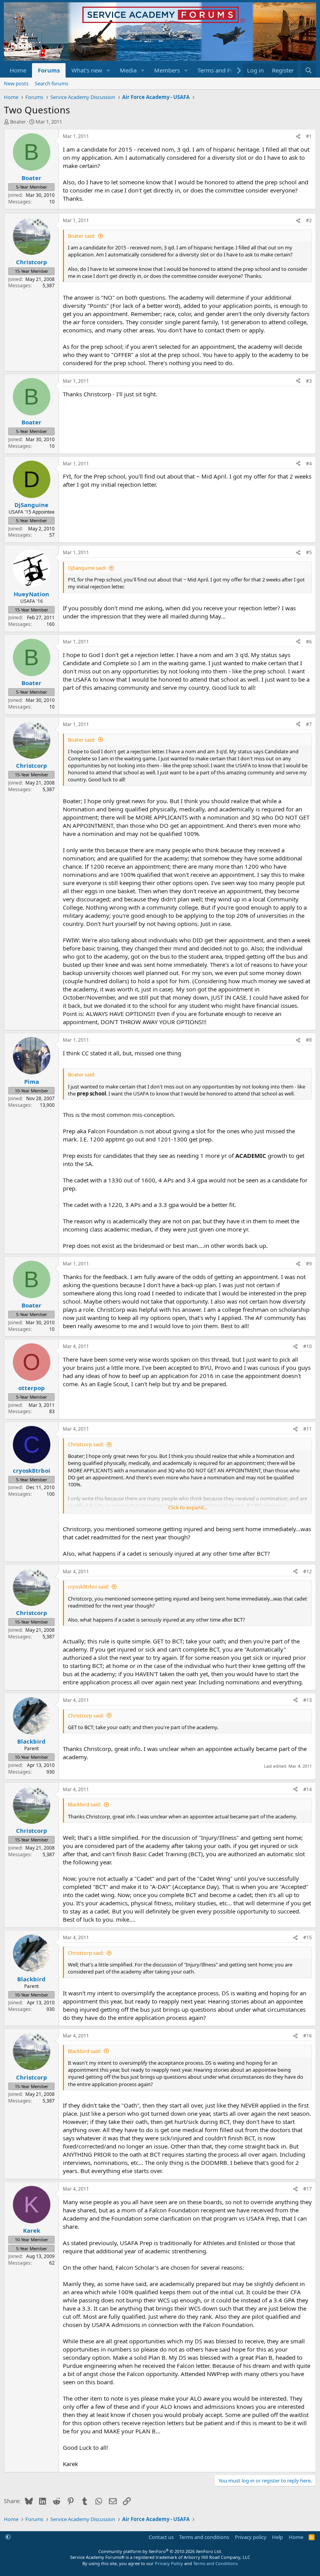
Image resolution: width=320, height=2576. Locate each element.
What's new (87, 70)
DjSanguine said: (87, 568)
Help (277, 2537)
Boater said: (82, 236)
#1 (309, 136)
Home (18, 70)
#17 (308, 2189)
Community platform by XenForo (160, 2551)
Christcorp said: (86, 1444)
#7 (309, 724)
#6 (309, 642)
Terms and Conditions (215, 2563)
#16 (308, 2036)
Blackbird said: (84, 1804)
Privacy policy (251, 2537)
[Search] (308, 70)
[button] (108, 70)
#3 (309, 381)
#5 (309, 552)
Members (167, 70)
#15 (308, 1937)
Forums (49, 70)
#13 (308, 1700)
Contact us (161, 2537)
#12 (308, 1572)
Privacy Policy (169, 2563)
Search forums (52, 83)
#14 (308, 1789)
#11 (308, 1429)
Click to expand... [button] (188, 1507)
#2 (309, 220)
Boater (18, 122)
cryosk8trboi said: (88, 1587)
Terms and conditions (204, 2537)
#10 (308, 1346)
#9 (309, 1264)
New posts (16, 83)
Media (128, 70)
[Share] (298, 137)
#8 (309, 1040)
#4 (309, 464)
